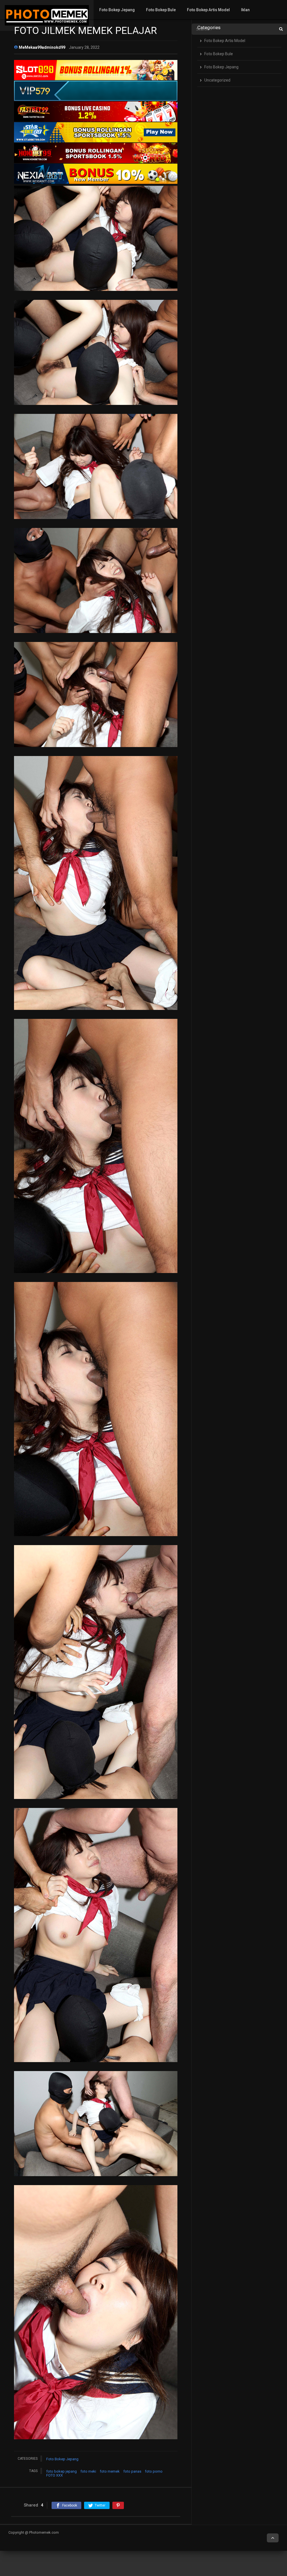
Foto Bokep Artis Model (208, 10)
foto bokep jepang (62, 2471)
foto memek (110, 2471)
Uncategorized (217, 80)
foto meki (88, 2471)
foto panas (132, 2471)
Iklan (245, 10)
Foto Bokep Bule (161, 10)
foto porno (154, 2471)
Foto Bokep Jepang (117, 10)
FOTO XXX (55, 2475)
